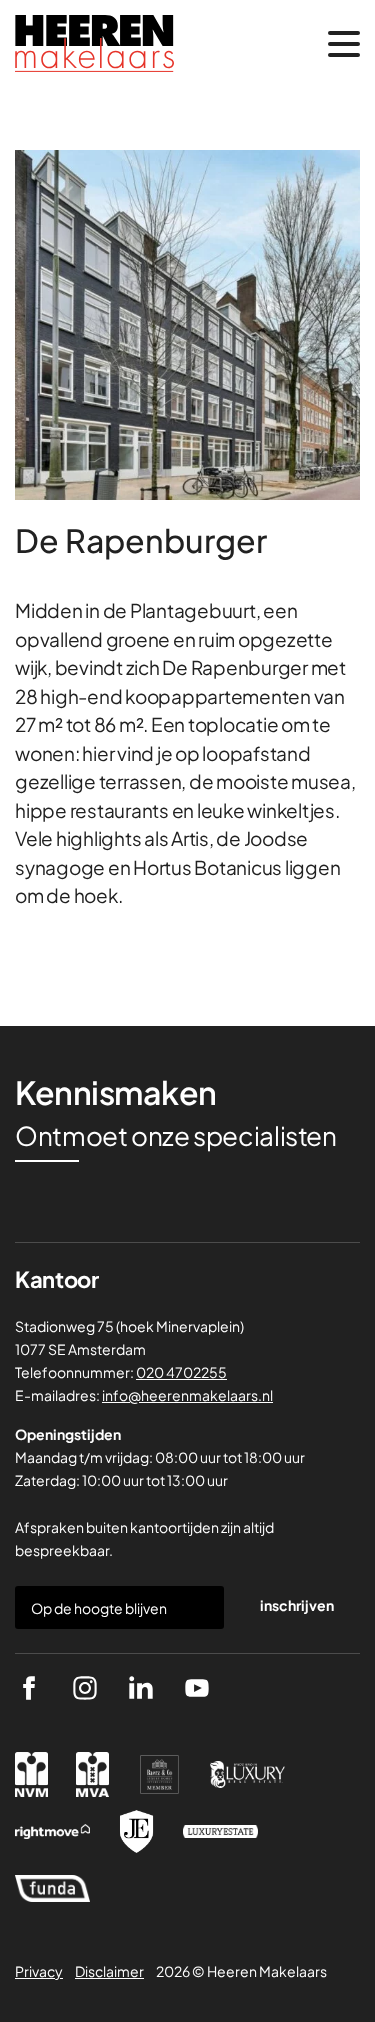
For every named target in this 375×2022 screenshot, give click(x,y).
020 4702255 (181, 1372)
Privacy (39, 1971)
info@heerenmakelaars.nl (187, 1395)
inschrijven (297, 1605)
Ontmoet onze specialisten (176, 1136)
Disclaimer (109, 1971)
